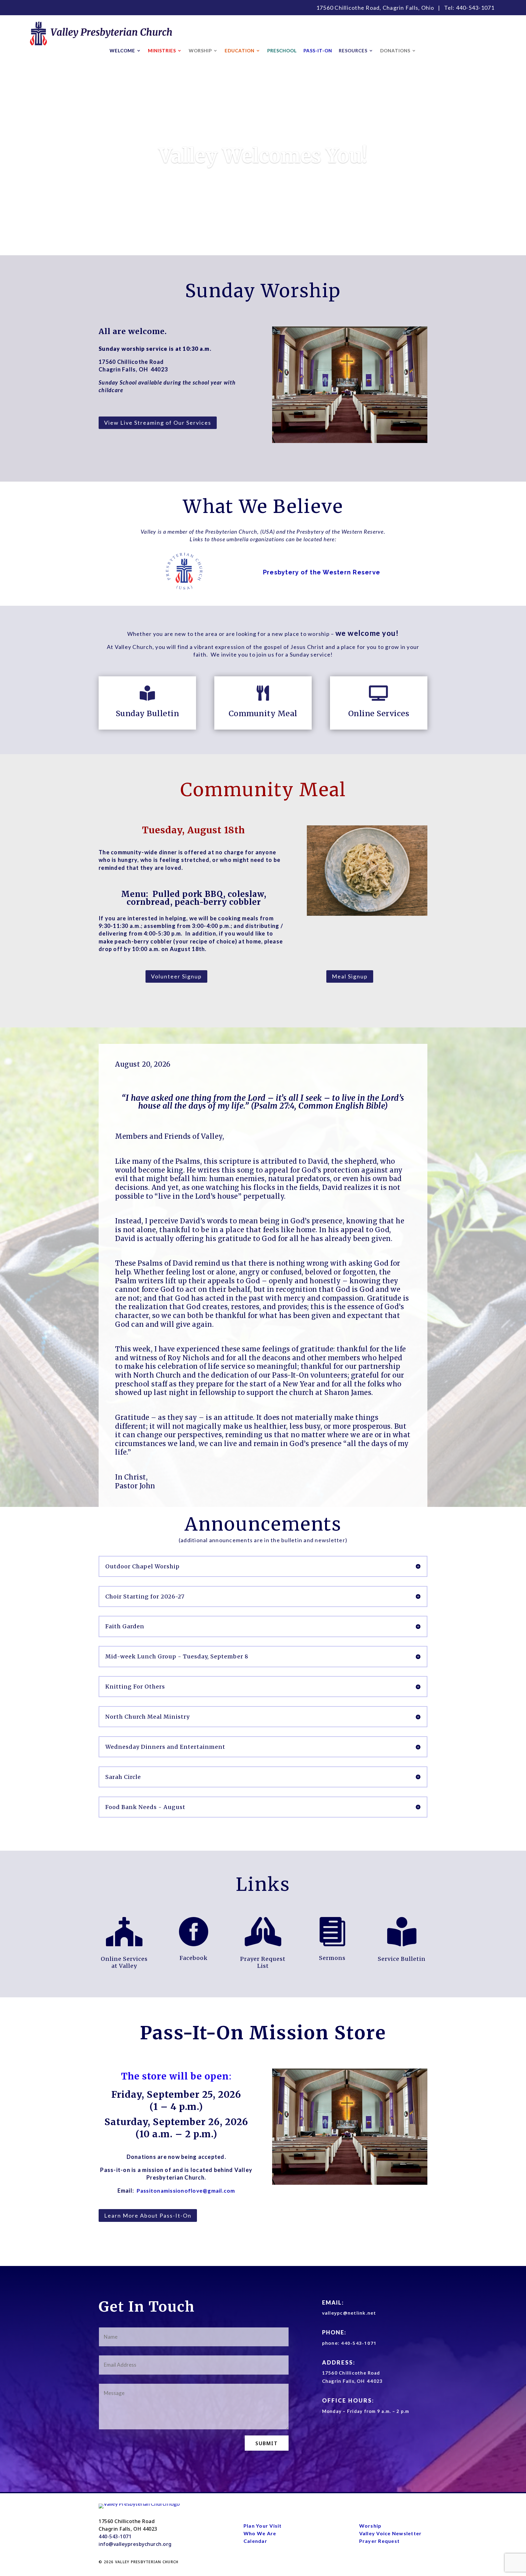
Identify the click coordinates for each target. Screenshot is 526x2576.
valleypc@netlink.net (349, 2313)
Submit (267, 2443)
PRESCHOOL (282, 51)
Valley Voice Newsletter (391, 2533)
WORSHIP (200, 51)
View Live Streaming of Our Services (158, 423)
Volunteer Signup (176, 976)
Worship (370, 2526)
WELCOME (122, 51)
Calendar (255, 2541)
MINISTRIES (162, 51)
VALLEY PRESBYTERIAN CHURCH (147, 2562)
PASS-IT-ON (318, 51)
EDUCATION (240, 51)
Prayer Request (380, 2541)
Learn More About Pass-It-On (148, 2215)
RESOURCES (353, 51)
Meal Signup (350, 976)
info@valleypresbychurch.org (135, 2544)
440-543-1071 (475, 8)
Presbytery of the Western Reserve (322, 572)
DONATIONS (395, 51)
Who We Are (260, 2533)
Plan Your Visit (263, 2526)
